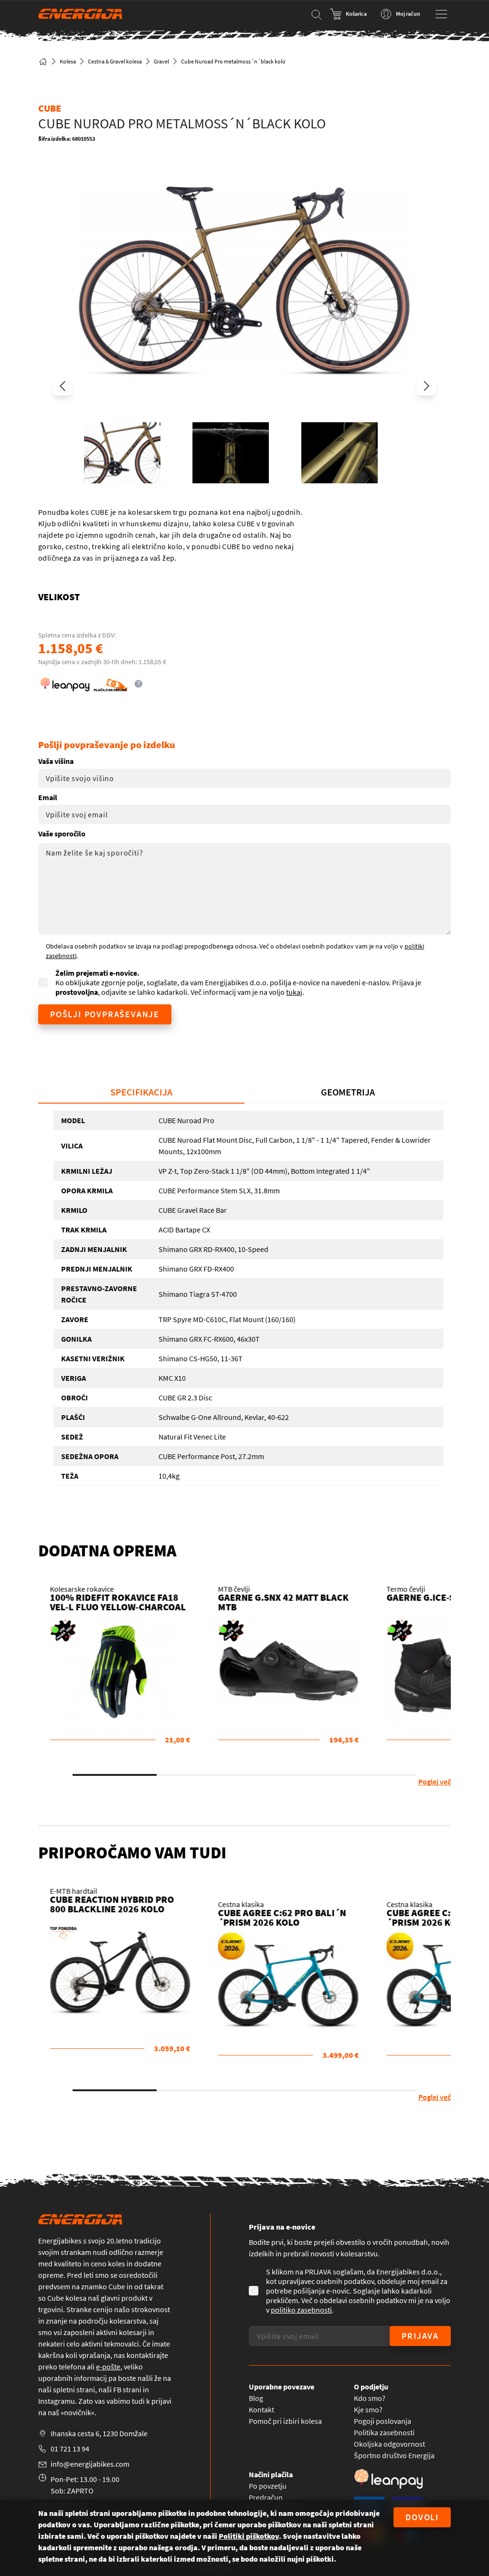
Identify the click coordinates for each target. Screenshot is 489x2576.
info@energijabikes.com (90, 2464)
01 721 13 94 (70, 2449)
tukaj (294, 992)
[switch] (348, 14)
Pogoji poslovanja (383, 2421)
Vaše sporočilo (62, 834)
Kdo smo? (370, 2398)
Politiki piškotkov (249, 2536)
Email (48, 797)
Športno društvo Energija (394, 2455)
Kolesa (68, 61)
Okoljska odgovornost (389, 2444)
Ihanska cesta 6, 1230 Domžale (99, 2433)
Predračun (266, 2497)
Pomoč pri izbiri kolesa (285, 2421)
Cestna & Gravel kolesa (115, 61)
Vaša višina (56, 761)
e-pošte (108, 2367)
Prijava (420, 2336)
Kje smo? (368, 2409)
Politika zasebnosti (384, 2432)
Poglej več (435, 1782)
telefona (72, 2367)
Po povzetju (268, 2486)
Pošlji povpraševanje (105, 1014)
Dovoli (422, 2517)
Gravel (161, 61)
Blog (256, 2398)
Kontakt (261, 2409)
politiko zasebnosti (301, 2310)
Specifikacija (141, 1092)
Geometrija (348, 1092)
